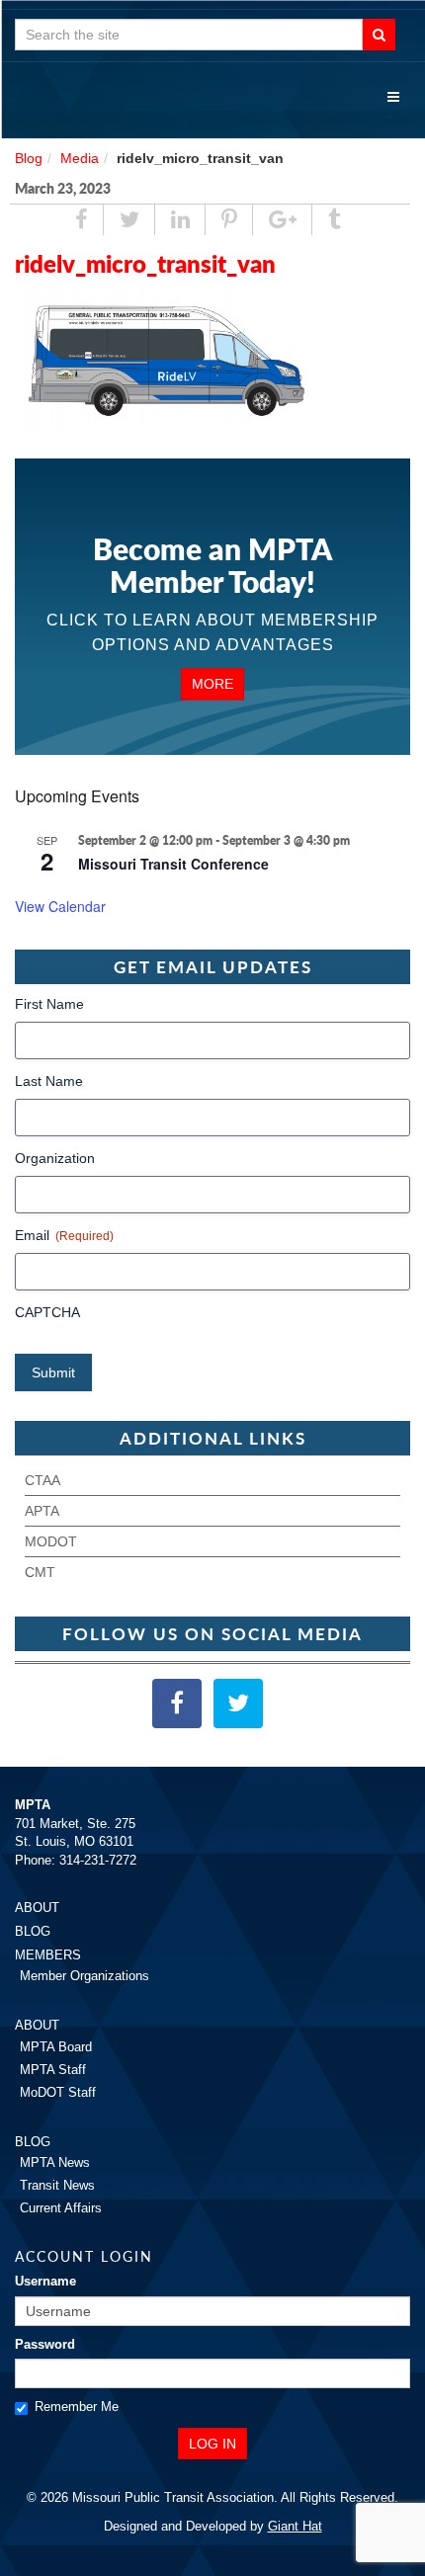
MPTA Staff (53, 2070)
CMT (40, 1572)
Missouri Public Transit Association (212, 99)
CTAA (42, 1480)
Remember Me (77, 2407)
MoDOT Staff (58, 2092)
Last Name (49, 1081)
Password (45, 2344)
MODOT (51, 1541)
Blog (29, 158)
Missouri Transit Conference (173, 864)
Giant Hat (295, 2526)
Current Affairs (61, 2208)
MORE (212, 684)
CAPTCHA (47, 1312)
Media (80, 158)
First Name (49, 1004)
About (37, 1908)
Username (45, 2281)
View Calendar (60, 906)
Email (64, 1235)
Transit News (57, 2185)
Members (48, 1955)
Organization (55, 1158)
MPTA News (55, 2162)
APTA (42, 1511)
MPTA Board (56, 2047)
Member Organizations (85, 1976)
